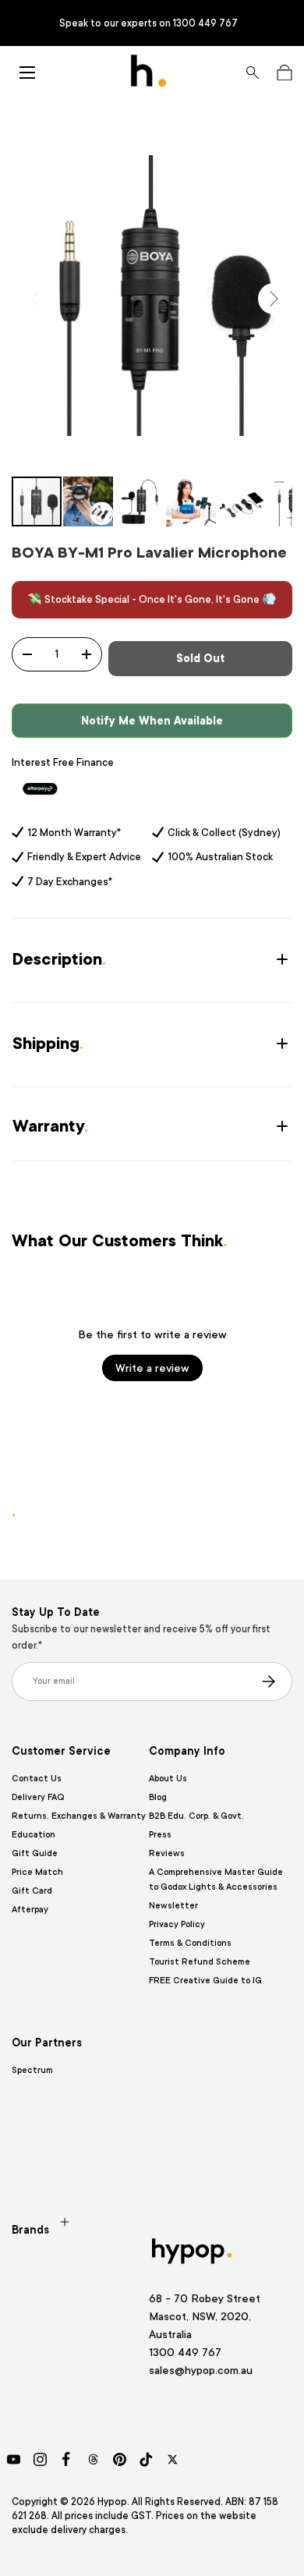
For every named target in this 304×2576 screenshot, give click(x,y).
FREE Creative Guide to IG (205, 1981)
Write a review (152, 1368)
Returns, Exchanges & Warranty (79, 1816)
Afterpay (30, 1910)
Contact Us (37, 1779)
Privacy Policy (177, 1924)
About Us (168, 1779)
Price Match (37, 1872)
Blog (158, 1797)
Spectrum (32, 2070)
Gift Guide (35, 1853)
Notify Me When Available (152, 721)
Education (34, 1835)
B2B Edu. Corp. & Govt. (196, 1816)
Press (160, 1835)
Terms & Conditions (190, 1943)
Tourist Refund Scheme (200, 1962)
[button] (284, 73)
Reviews (167, 1853)
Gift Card (32, 1891)
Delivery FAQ (38, 1797)
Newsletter (173, 1906)
